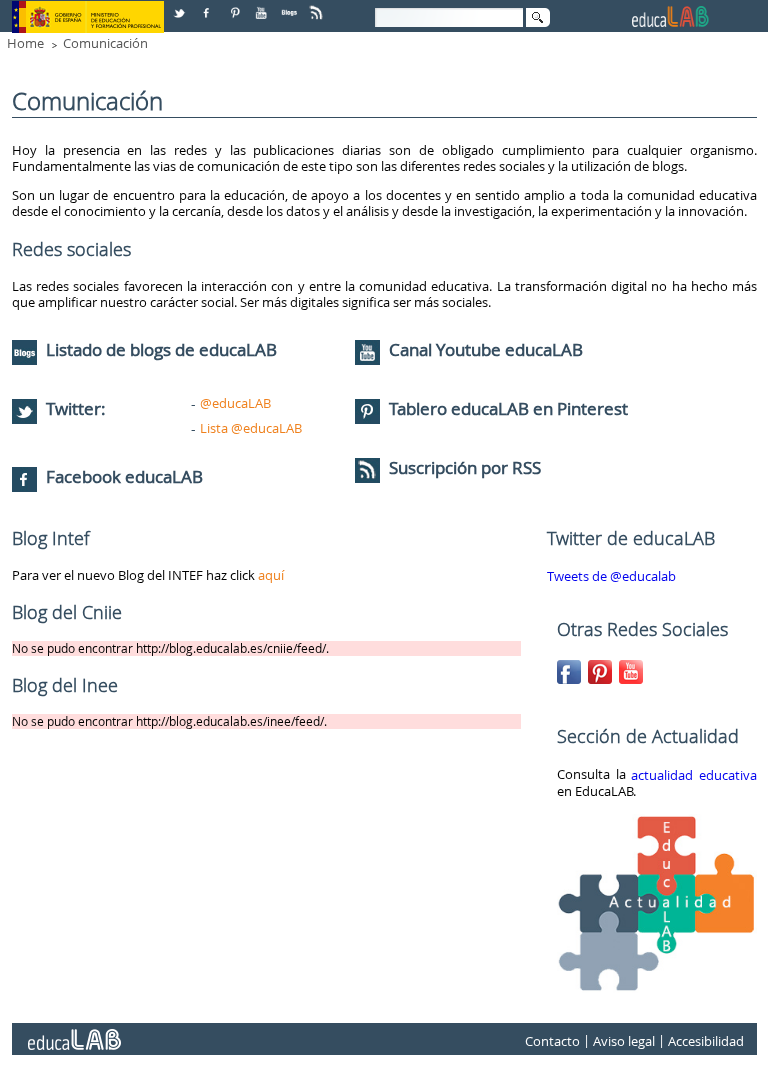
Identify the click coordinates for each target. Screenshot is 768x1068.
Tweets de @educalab (611, 576)
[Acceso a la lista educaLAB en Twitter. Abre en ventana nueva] (181, 5)
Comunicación (105, 43)
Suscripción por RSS (463, 467)
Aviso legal (624, 1041)
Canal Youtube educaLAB (486, 349)
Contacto (552, 1041)
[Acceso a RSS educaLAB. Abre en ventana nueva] (318, 5)
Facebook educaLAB (124, 476)
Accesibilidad (706, 1041)
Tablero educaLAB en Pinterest (508, 408)
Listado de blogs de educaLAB (159, 349)
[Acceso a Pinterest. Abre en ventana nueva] (236, 5)
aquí (271, 575)
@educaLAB (235, 403)
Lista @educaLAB (251, 428)
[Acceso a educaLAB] (73, 1032)
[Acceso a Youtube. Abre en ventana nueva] (263, 5)
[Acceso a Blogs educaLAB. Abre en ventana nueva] (291, 5)
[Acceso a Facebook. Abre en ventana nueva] (208, 5)
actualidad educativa (694, 775)
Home (25, 43)
